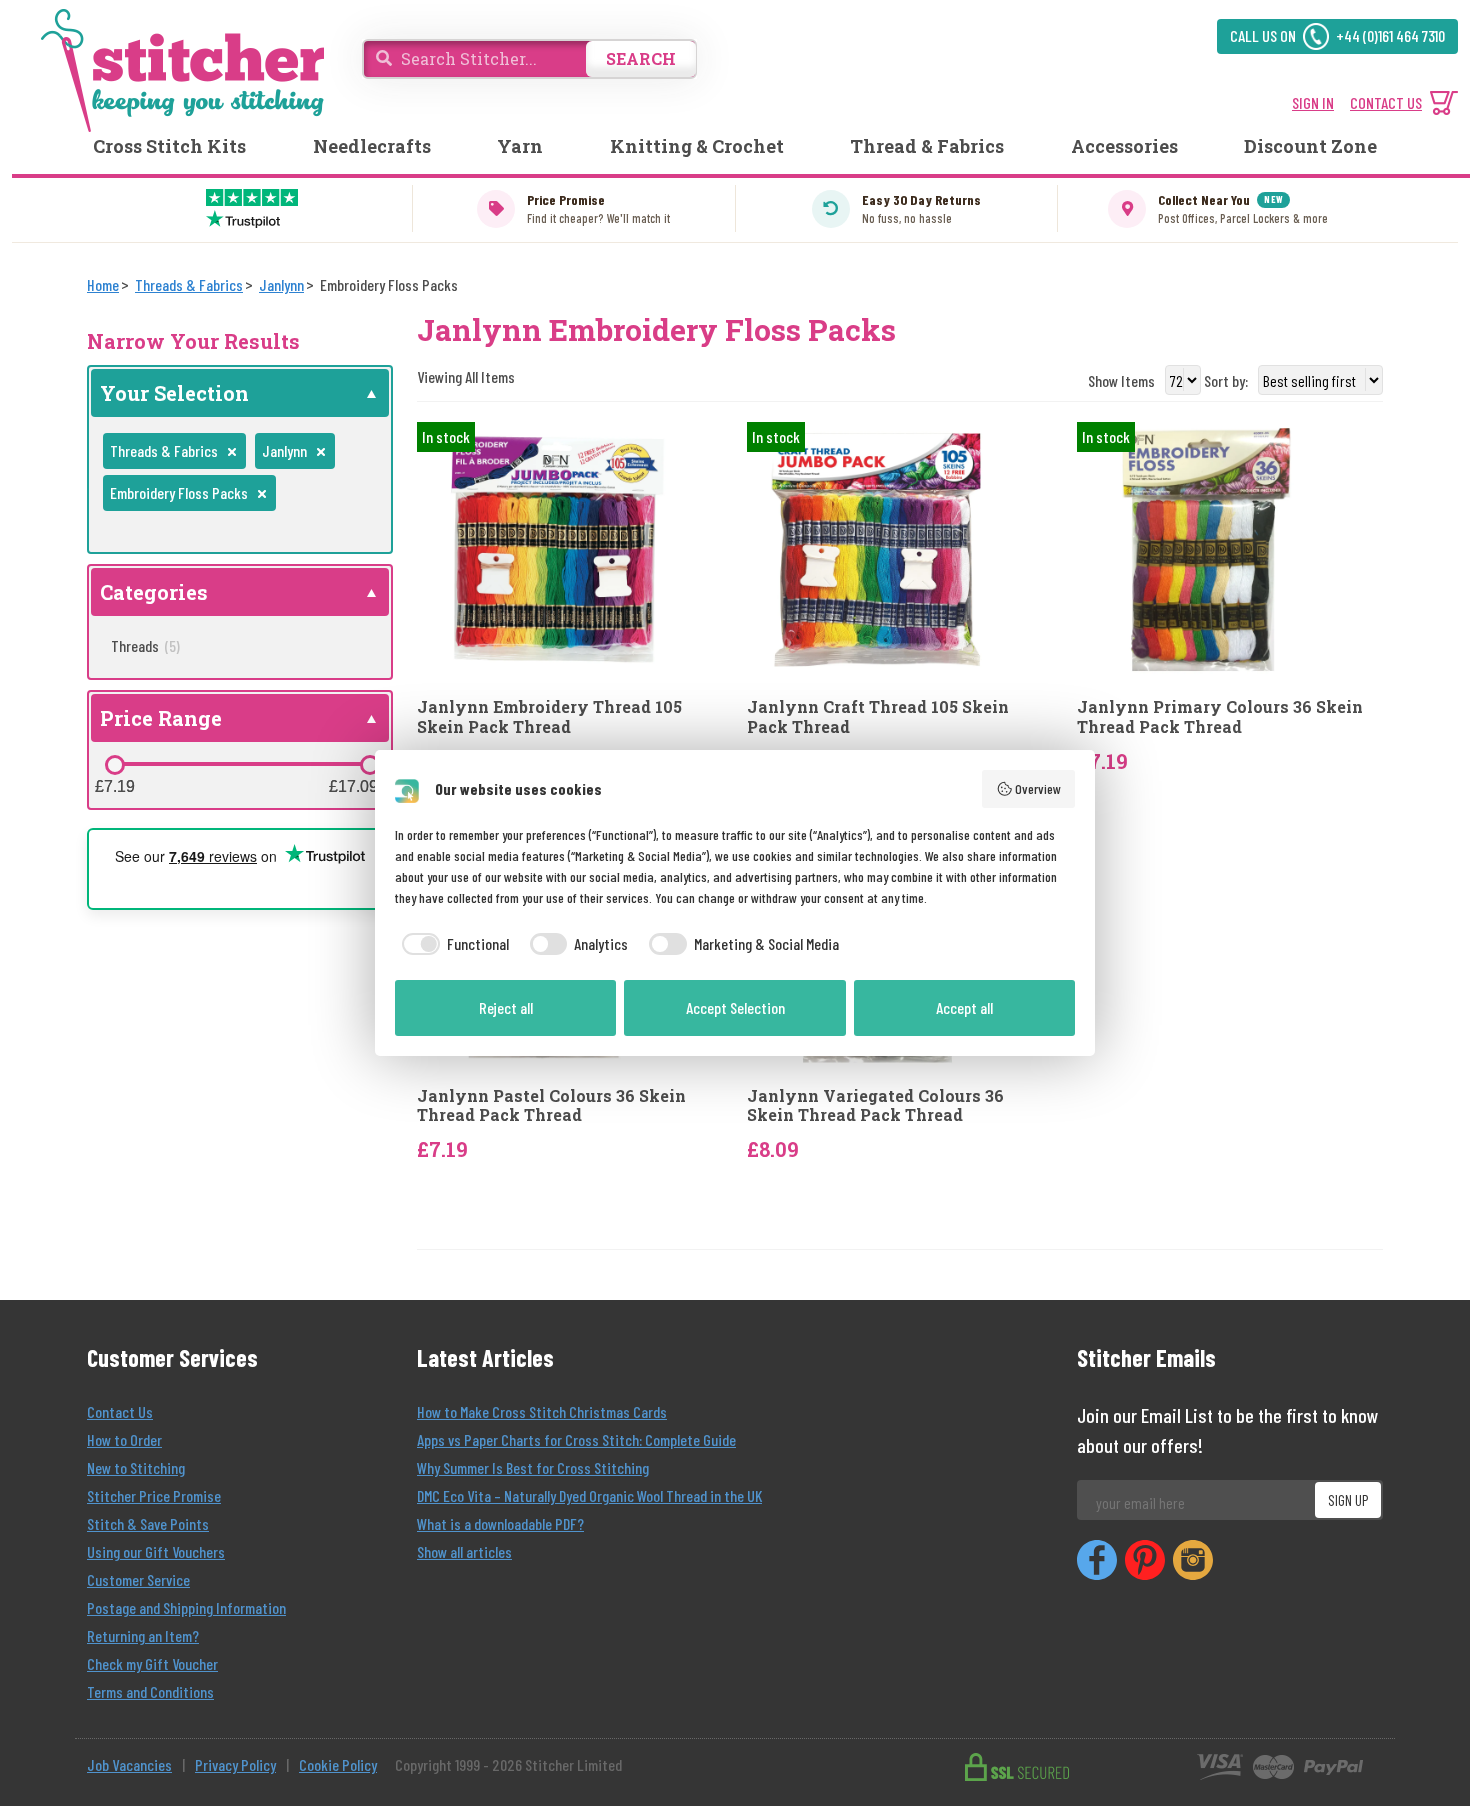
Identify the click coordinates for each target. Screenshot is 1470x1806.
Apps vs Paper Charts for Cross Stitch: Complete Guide (576, 1439)
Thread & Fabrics (927, 146)
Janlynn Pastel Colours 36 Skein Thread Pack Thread (551, 1105)
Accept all (964, 1007)
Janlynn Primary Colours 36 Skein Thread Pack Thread (1220, 716)
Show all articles (464, 1551)
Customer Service (138, 1579)
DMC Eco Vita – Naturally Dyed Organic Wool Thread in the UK (589, 1495)
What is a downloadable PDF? (500, 1523)
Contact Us (120, 1411)
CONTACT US (1386, 102)
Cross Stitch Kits (169, 146)
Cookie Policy (338, 1764)
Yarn (520, 146)
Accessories (1124, 146)
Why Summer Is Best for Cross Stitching (533, 1467)
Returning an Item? (143, 1635)
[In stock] (544, 547)
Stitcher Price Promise (154, 1495)
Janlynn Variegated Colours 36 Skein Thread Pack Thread (875, 1105)
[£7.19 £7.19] (115, 765)
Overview (1038, 788)
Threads (145, 645)
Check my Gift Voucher (152, 1663)
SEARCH (641, 58)
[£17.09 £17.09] (370, 765)
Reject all (506, 1007)
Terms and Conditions (150, 1691)
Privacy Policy (235, 1764)
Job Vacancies (129, 1764)
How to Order (124, 1439)
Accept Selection (735, 1007)
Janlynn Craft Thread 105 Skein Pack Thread (878, 716)
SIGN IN (1313, 102)
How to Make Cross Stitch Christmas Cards (542, 1411)
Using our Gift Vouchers (156, 1551)
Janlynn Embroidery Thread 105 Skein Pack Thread (549, 716)
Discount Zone (1310, 146)
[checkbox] (452, 944)
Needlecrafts (372, 146)
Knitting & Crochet (697, 146)
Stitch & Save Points (148, 1523)
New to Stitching (136, 1467)
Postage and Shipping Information (186, 1607)
